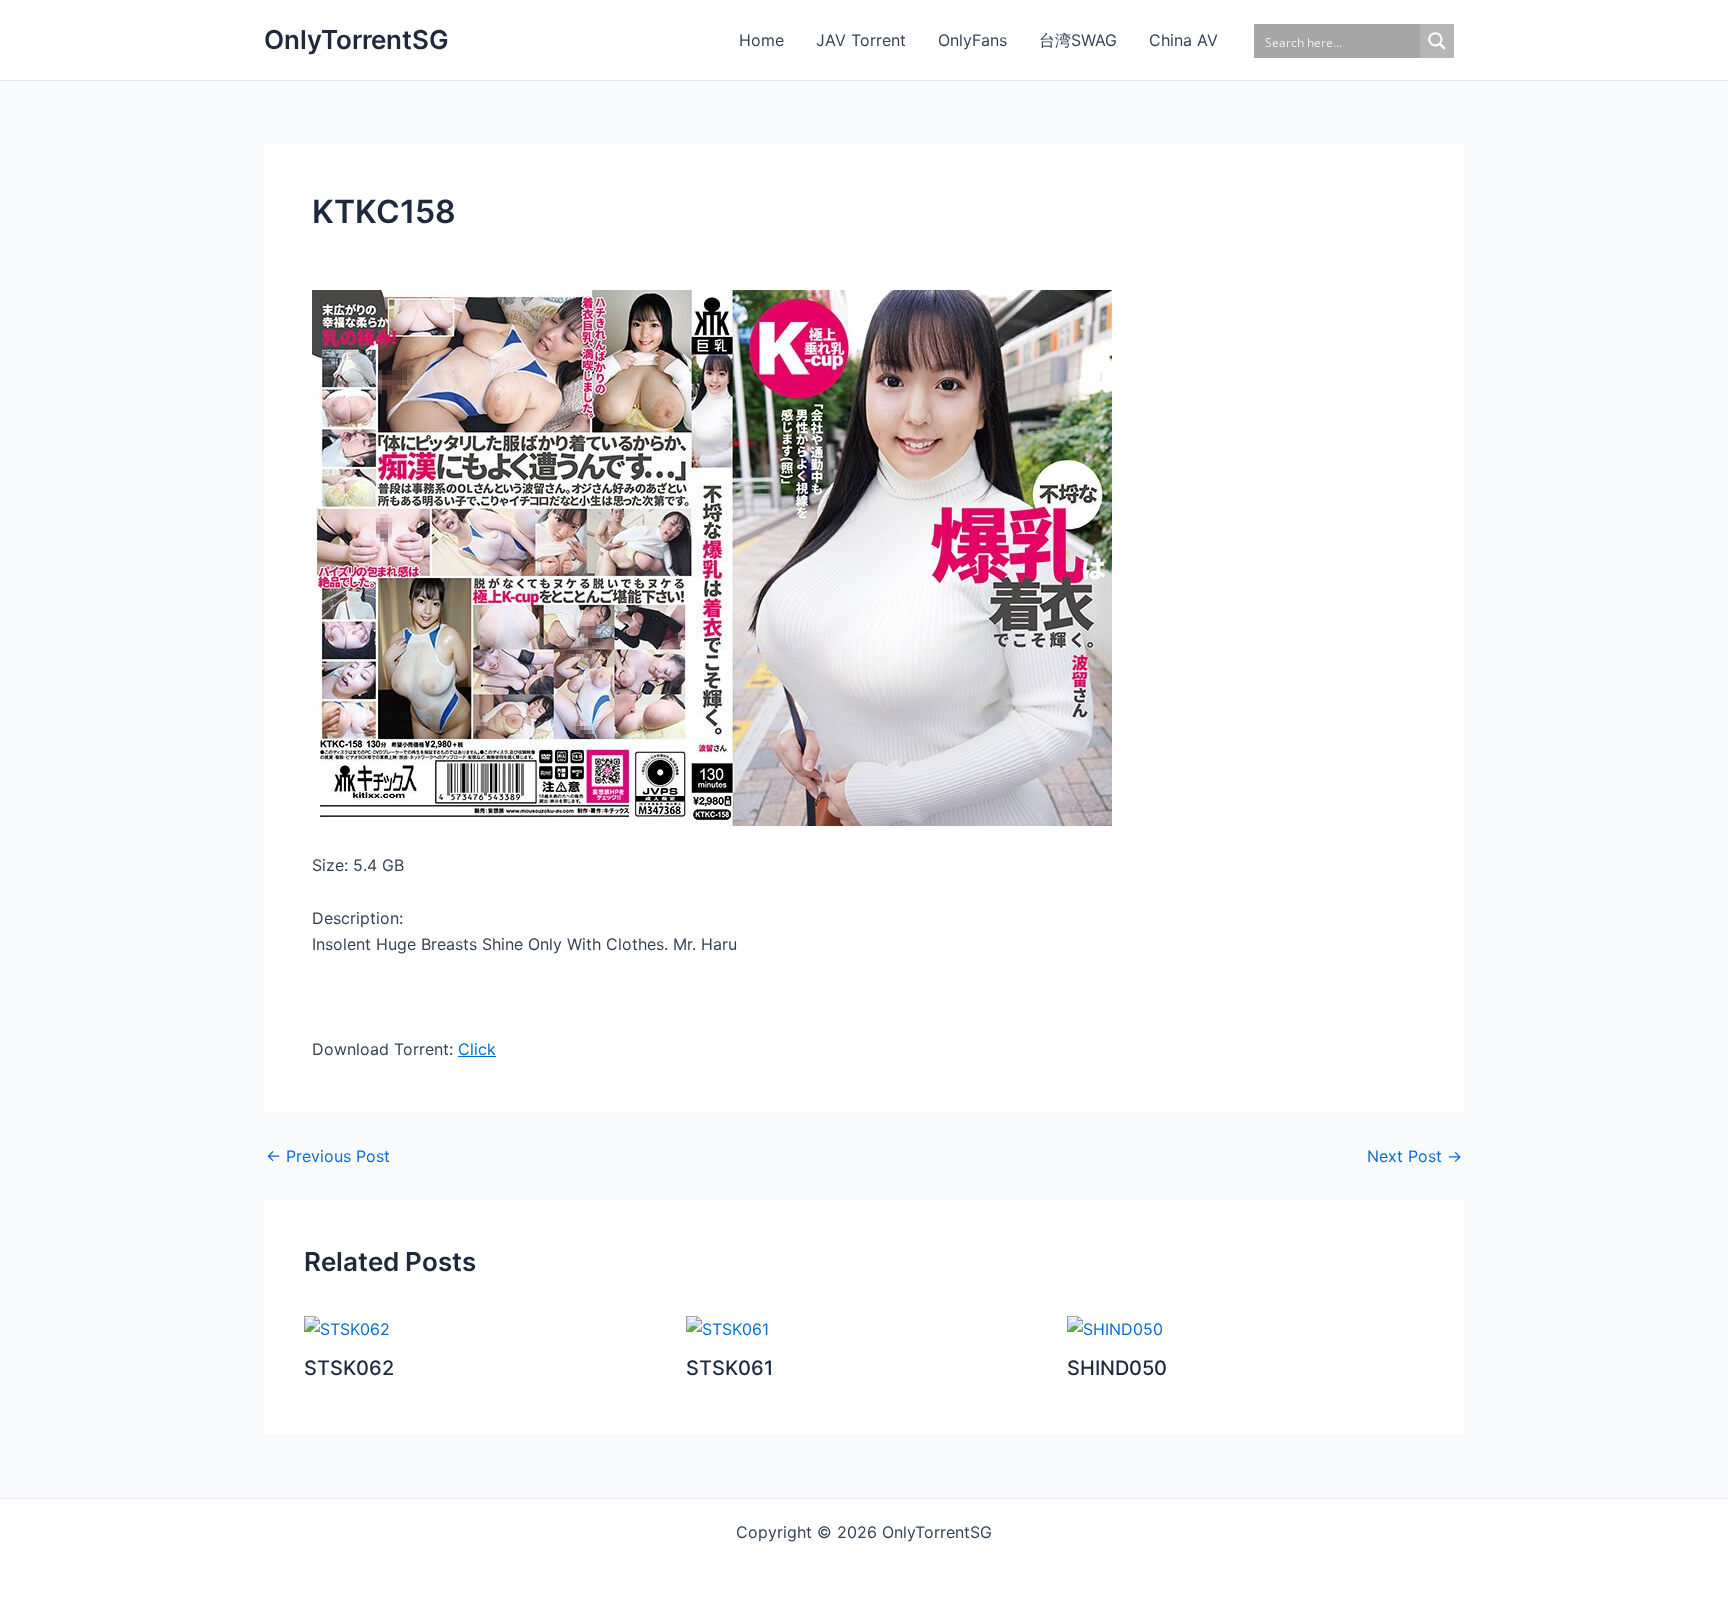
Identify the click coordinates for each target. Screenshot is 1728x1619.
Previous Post (328, 1156)
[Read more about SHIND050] (1115, 1328)
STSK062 (349, 1368)
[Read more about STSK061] (727, 1328)
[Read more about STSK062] (347, 1328)
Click (477, 1049)
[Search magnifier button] (1437, 41)
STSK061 (729, 1368)
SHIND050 (1117, 1368)
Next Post (1414, 1156)
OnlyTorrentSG (356, 39)
